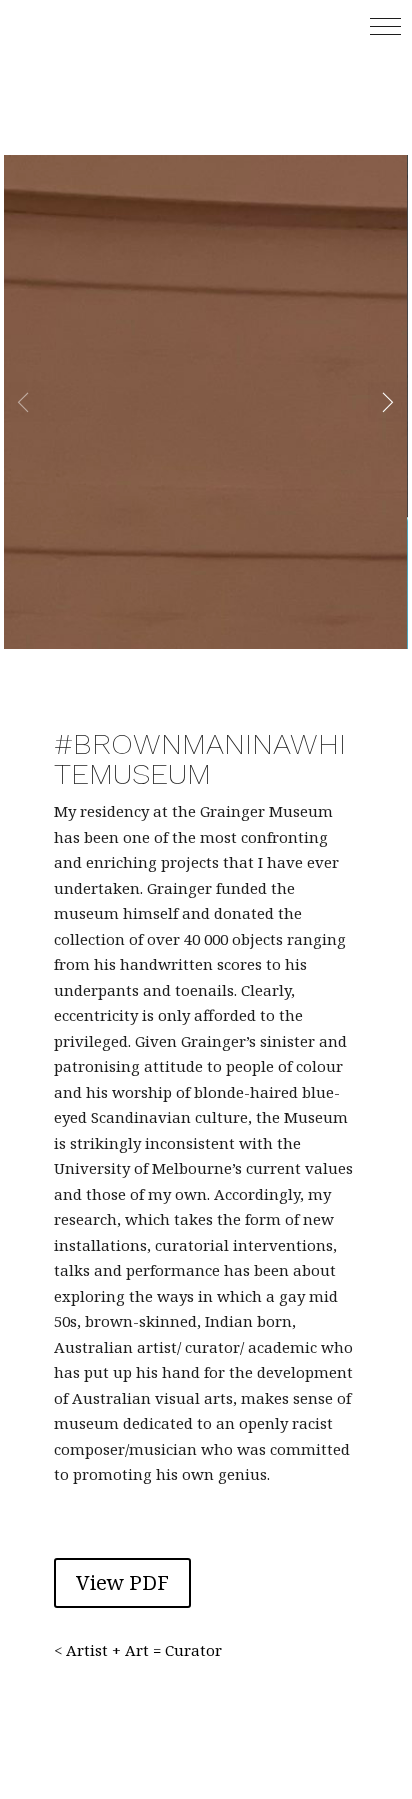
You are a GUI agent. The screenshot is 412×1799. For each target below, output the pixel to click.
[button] (385, 26)
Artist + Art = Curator (144, 1650)
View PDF (122, 1582)
